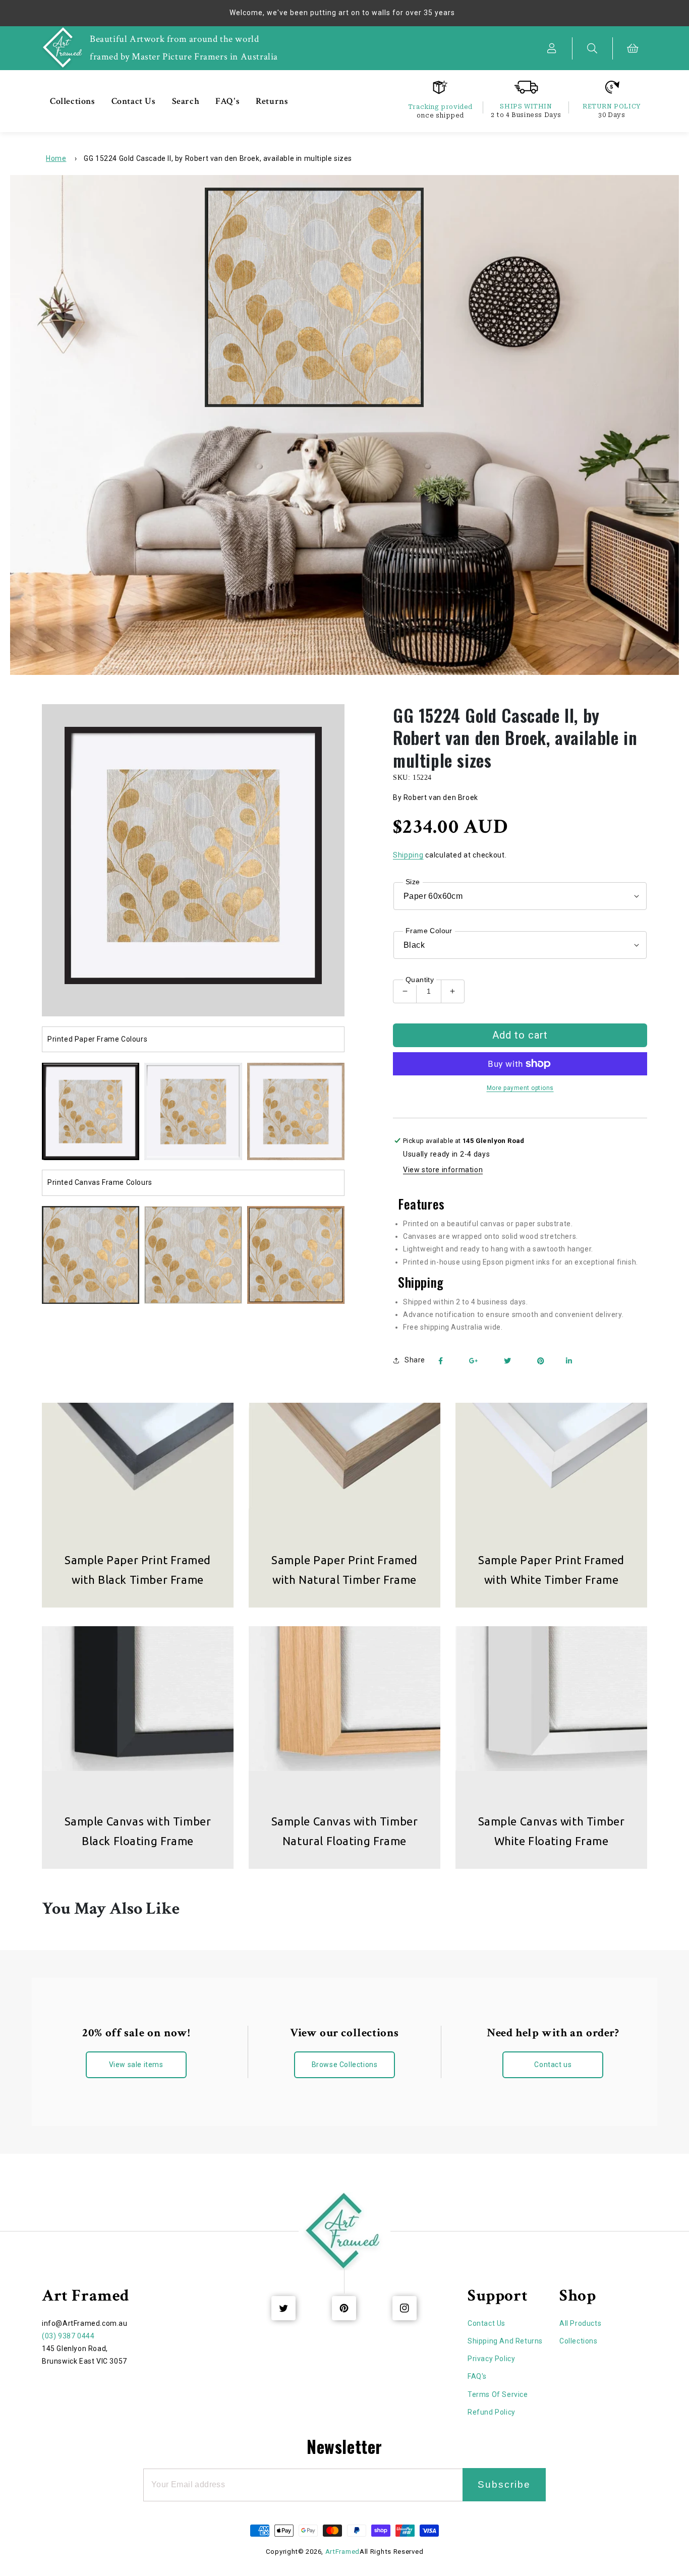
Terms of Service (498, 2394)
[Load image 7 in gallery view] (296, 1255)
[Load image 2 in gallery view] (193, 1111)
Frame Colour (429, 931)
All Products (580, 2323)
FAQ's (477, 2376)
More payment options (520, 1088)
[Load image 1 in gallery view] (91, 1111)
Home (56, 158)
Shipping (408, 855)
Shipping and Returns (505, 2341)
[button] (593, 48)
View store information (443, 1170)
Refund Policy (492, 2412)
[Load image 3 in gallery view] (296, 1111)
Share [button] (415, 1360)
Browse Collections (345, 2065)
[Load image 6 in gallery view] (193, 1255)
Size (413, 882)
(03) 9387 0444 (68, 2336)
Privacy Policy (491, 2359)
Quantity (420, 980)
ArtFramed (342, 2552)
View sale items (136, 2065)
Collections (579, 2341)
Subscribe (504, 2484)
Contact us (553, 2065)
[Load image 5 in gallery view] (91, 1255)
